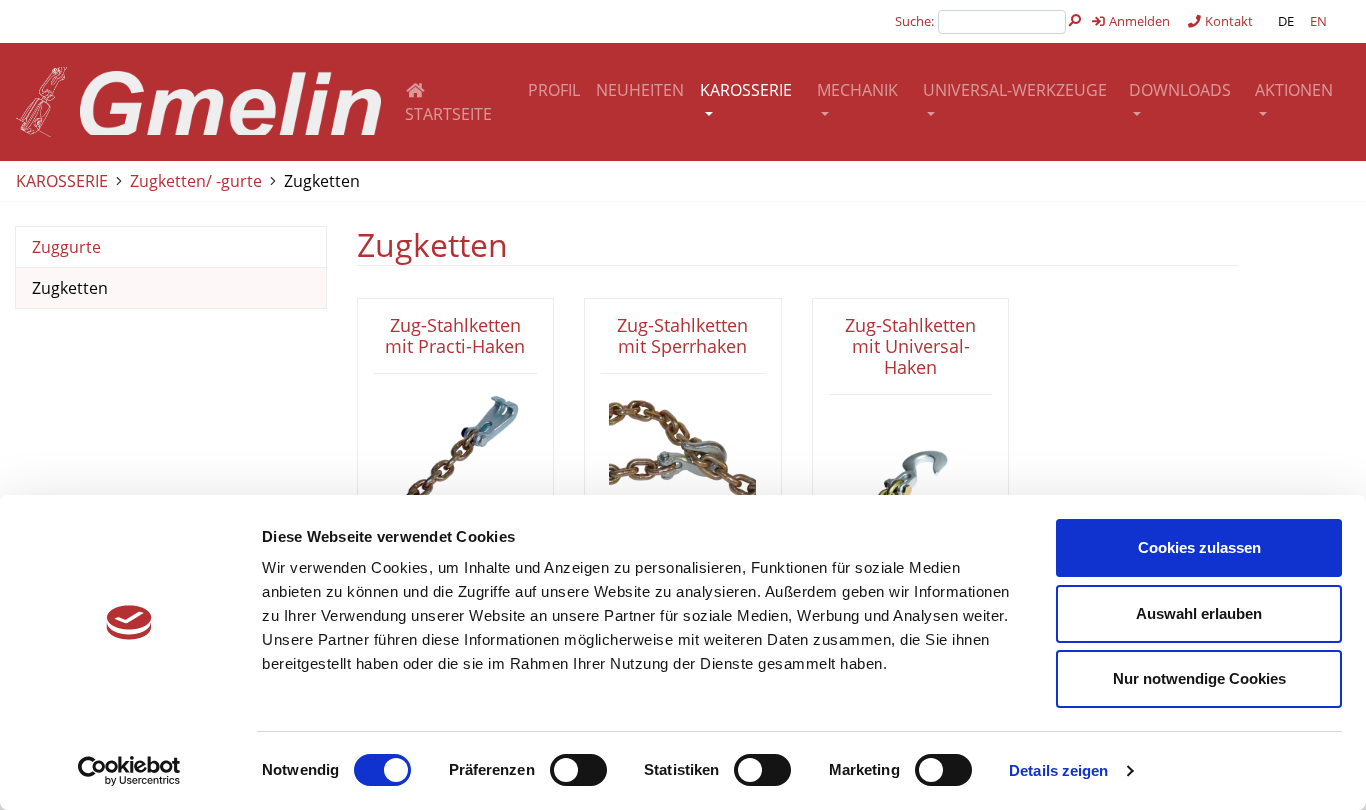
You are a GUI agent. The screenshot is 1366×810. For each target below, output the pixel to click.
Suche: (914, 21)
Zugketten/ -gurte (196, 181)
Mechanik (857, 90)
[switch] (578, 770)
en (1318, 21)
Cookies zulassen (1199, 547)
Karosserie (746, 90)
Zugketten (322, 181)
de (1286, 21)
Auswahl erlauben (1199, 613)
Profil (554, 90)
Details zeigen (1058, 770)
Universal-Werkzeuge (1015, 90)
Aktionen (1294, 90)
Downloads (1180, 90)
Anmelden (1138, 21)
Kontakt (1227, 21)
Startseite (448, 114)
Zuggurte (66, 247)
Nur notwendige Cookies (1199, 678)
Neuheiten (640, 90)
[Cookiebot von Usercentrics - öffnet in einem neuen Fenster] (129, 771)
